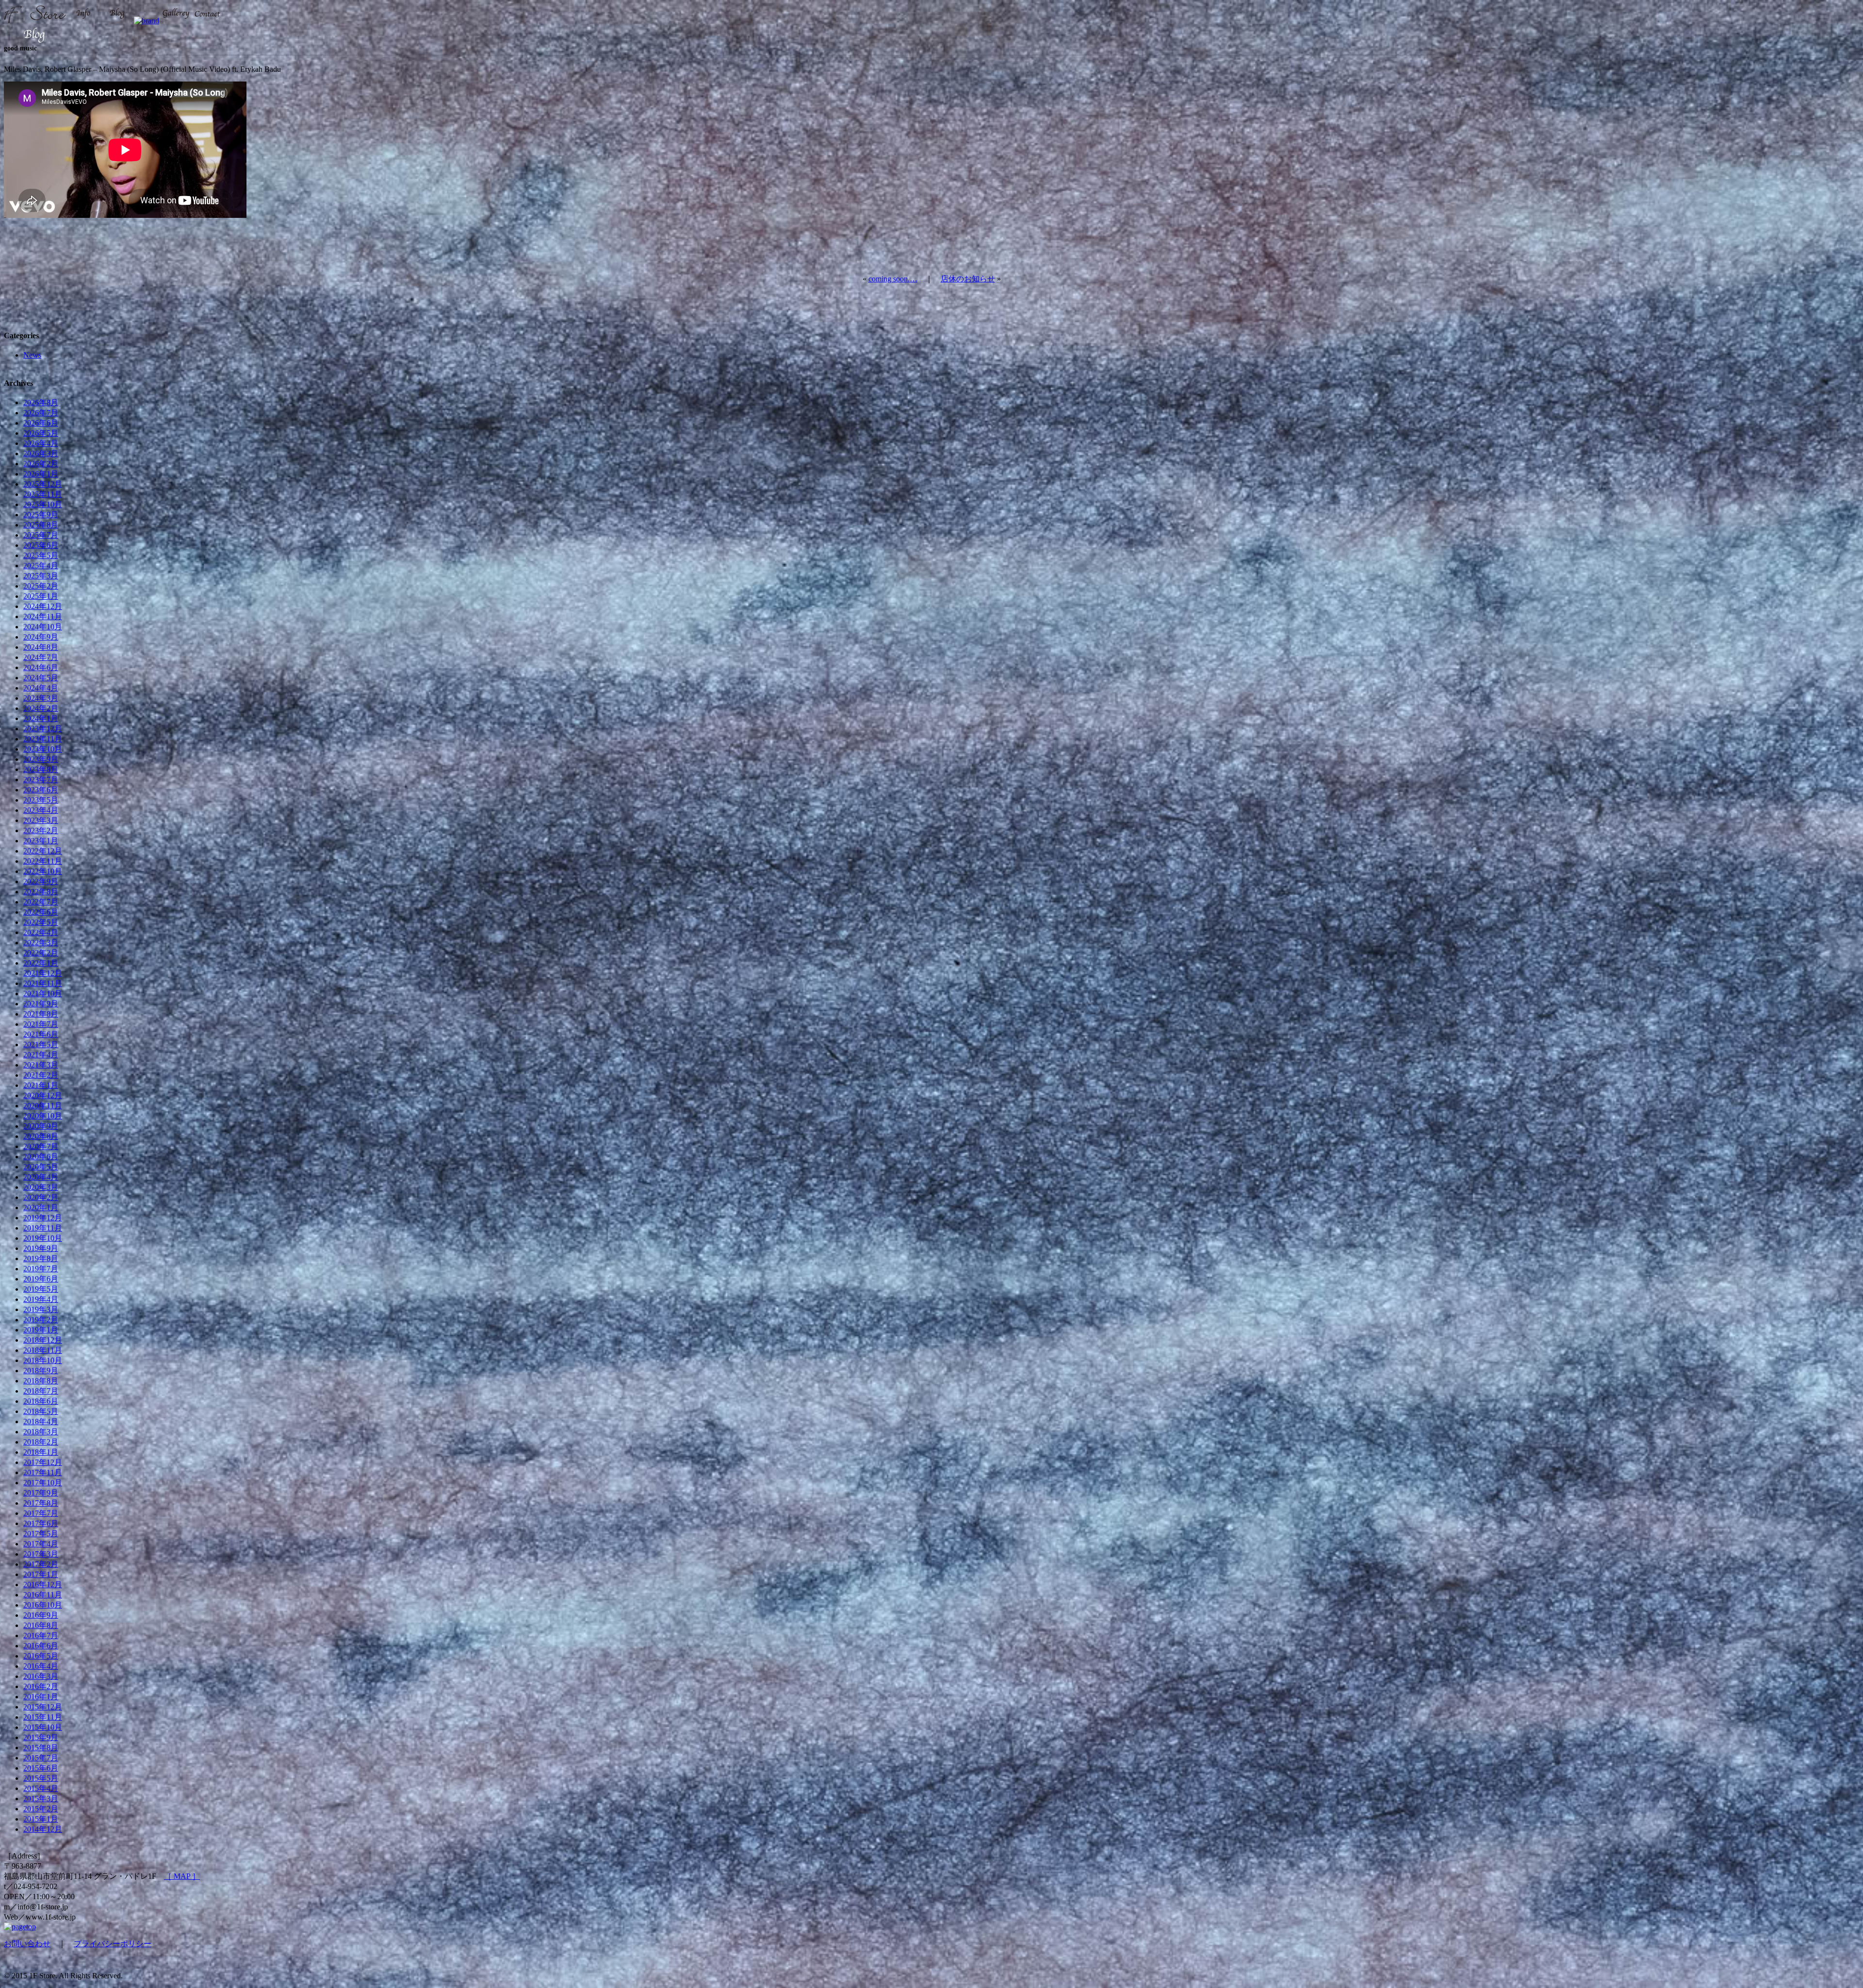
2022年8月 (41, 892)
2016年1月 (41, 1697)
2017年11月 (43, 1472)
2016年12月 (43, 1585)
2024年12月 (43, 606)
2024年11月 (43, 616)
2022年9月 (41, 881)
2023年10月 (43, 749)
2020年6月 (41, 1157)
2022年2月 (41, 953)
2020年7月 (41, 1146)
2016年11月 (43, 1595)
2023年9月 (41, 759)
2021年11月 (43, 983)
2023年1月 (41, 841)
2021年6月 (41, 1034)
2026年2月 (41, 464)
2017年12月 (43, 1462)
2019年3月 (41, 1309)
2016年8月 (41, 1625)
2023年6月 (41, 790)
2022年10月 (43, 871)
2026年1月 (41, 474)
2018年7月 (41, 1391)
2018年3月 (41, 1432)
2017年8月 (41, 1503)
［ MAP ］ (182, 1876)
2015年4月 (41, 1788)
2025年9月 (41, 515)
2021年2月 (41, 1075)
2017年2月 (41, 1564)
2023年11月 (43, 739)
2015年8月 (41, 1748)
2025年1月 (41, 596)
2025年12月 (43, 484)
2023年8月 (41, 769)
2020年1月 (41, 1208)
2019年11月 (43, 1228)
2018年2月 (41, 1442)
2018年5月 (41, 1411)
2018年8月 (41, 1381)
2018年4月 (41, 1421)
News (32, 355)
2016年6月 (41, 1646)
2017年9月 (41, 1493)
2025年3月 (41, 576)
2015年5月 (41, 1778)
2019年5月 (41, 1289)
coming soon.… (893, 279)
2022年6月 (41, 912)
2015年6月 (41, 1768)
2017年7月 (41, 1513)
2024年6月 (41, 667)
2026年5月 (41, 433)
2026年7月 (41, 413)
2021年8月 (41, 1014)
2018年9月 (41, 1371)
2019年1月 (41, 1330)
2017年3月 (41, 1554)
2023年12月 (43, 729)
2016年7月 (41, 1635)
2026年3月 (41, 453)
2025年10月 (43, 504)
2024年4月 (41, 688)
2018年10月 (43, 1360)
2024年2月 (41, 708)
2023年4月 (41, 810)
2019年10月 (43, 1238)
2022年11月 (43, 861)
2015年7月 (41, 1758)
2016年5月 (41, 1656)
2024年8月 (41, 647)
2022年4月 (41, 932)
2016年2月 (41, 1686)
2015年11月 (43, 1717)
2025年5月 (41, 555)
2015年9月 (41, 1737)
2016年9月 (41, 1615)
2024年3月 (41, 698)
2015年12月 (43, 1707)
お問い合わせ (27, 1944)
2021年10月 (43, 994)
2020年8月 (41, 1136)
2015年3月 (41, 1799)
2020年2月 (41, 1197)
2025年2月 (41, 586)
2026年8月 (41, 403)
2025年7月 (41, 535)
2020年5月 (41, 1167)
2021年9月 (41, 1004)
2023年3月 (41, 820)
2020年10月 (43, 1116)
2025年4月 (41, 566)
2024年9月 (41, 637)
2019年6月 (41, 1279)
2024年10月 (43, 627)
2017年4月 (41, 1544)
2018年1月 (41, 1452)
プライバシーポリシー (113, 1944)
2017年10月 (43, 1483)
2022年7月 (41, 902)
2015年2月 (41, 1809)
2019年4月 (41, 1299)
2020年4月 (41, 1177)
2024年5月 (41, 678)
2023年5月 (41, 800)
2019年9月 (41, 1248)
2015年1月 (41, 1819)
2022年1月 (41, 963)
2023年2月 (41, 830)
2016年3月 (41, 1676)
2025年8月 (41, 525)
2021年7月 (41, 1024)
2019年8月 (41, 1258)
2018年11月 (43, 1350)
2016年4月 (41, 1666)
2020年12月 (43, 1095)
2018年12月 (43, 1340)
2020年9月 (41, 1126)
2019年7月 (41, 1269)
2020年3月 (41, 1187)
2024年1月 (41, 718)
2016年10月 (43, 1605)
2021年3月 (41, 1065)
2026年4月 (41, 443)
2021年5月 (41, 1044)
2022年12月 (43, 851)
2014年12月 (43, 1829)
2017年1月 (41, 1574)
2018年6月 (41, 1401)
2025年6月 (41, 545)
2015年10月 (43, 1727)
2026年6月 (41, 423)
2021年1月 (41, 1085)
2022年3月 (41, 943)
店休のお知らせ (968, 279)
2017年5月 (41, 1534)
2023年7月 (41, 780)
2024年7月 (41, 657)
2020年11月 (43, 1106)
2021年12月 (43, 973)
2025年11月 (43, 494)
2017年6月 (41, 1523)
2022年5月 (41, 922)
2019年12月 (43, 1218)
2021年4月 (41, 1055)
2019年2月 (41, 1320)
